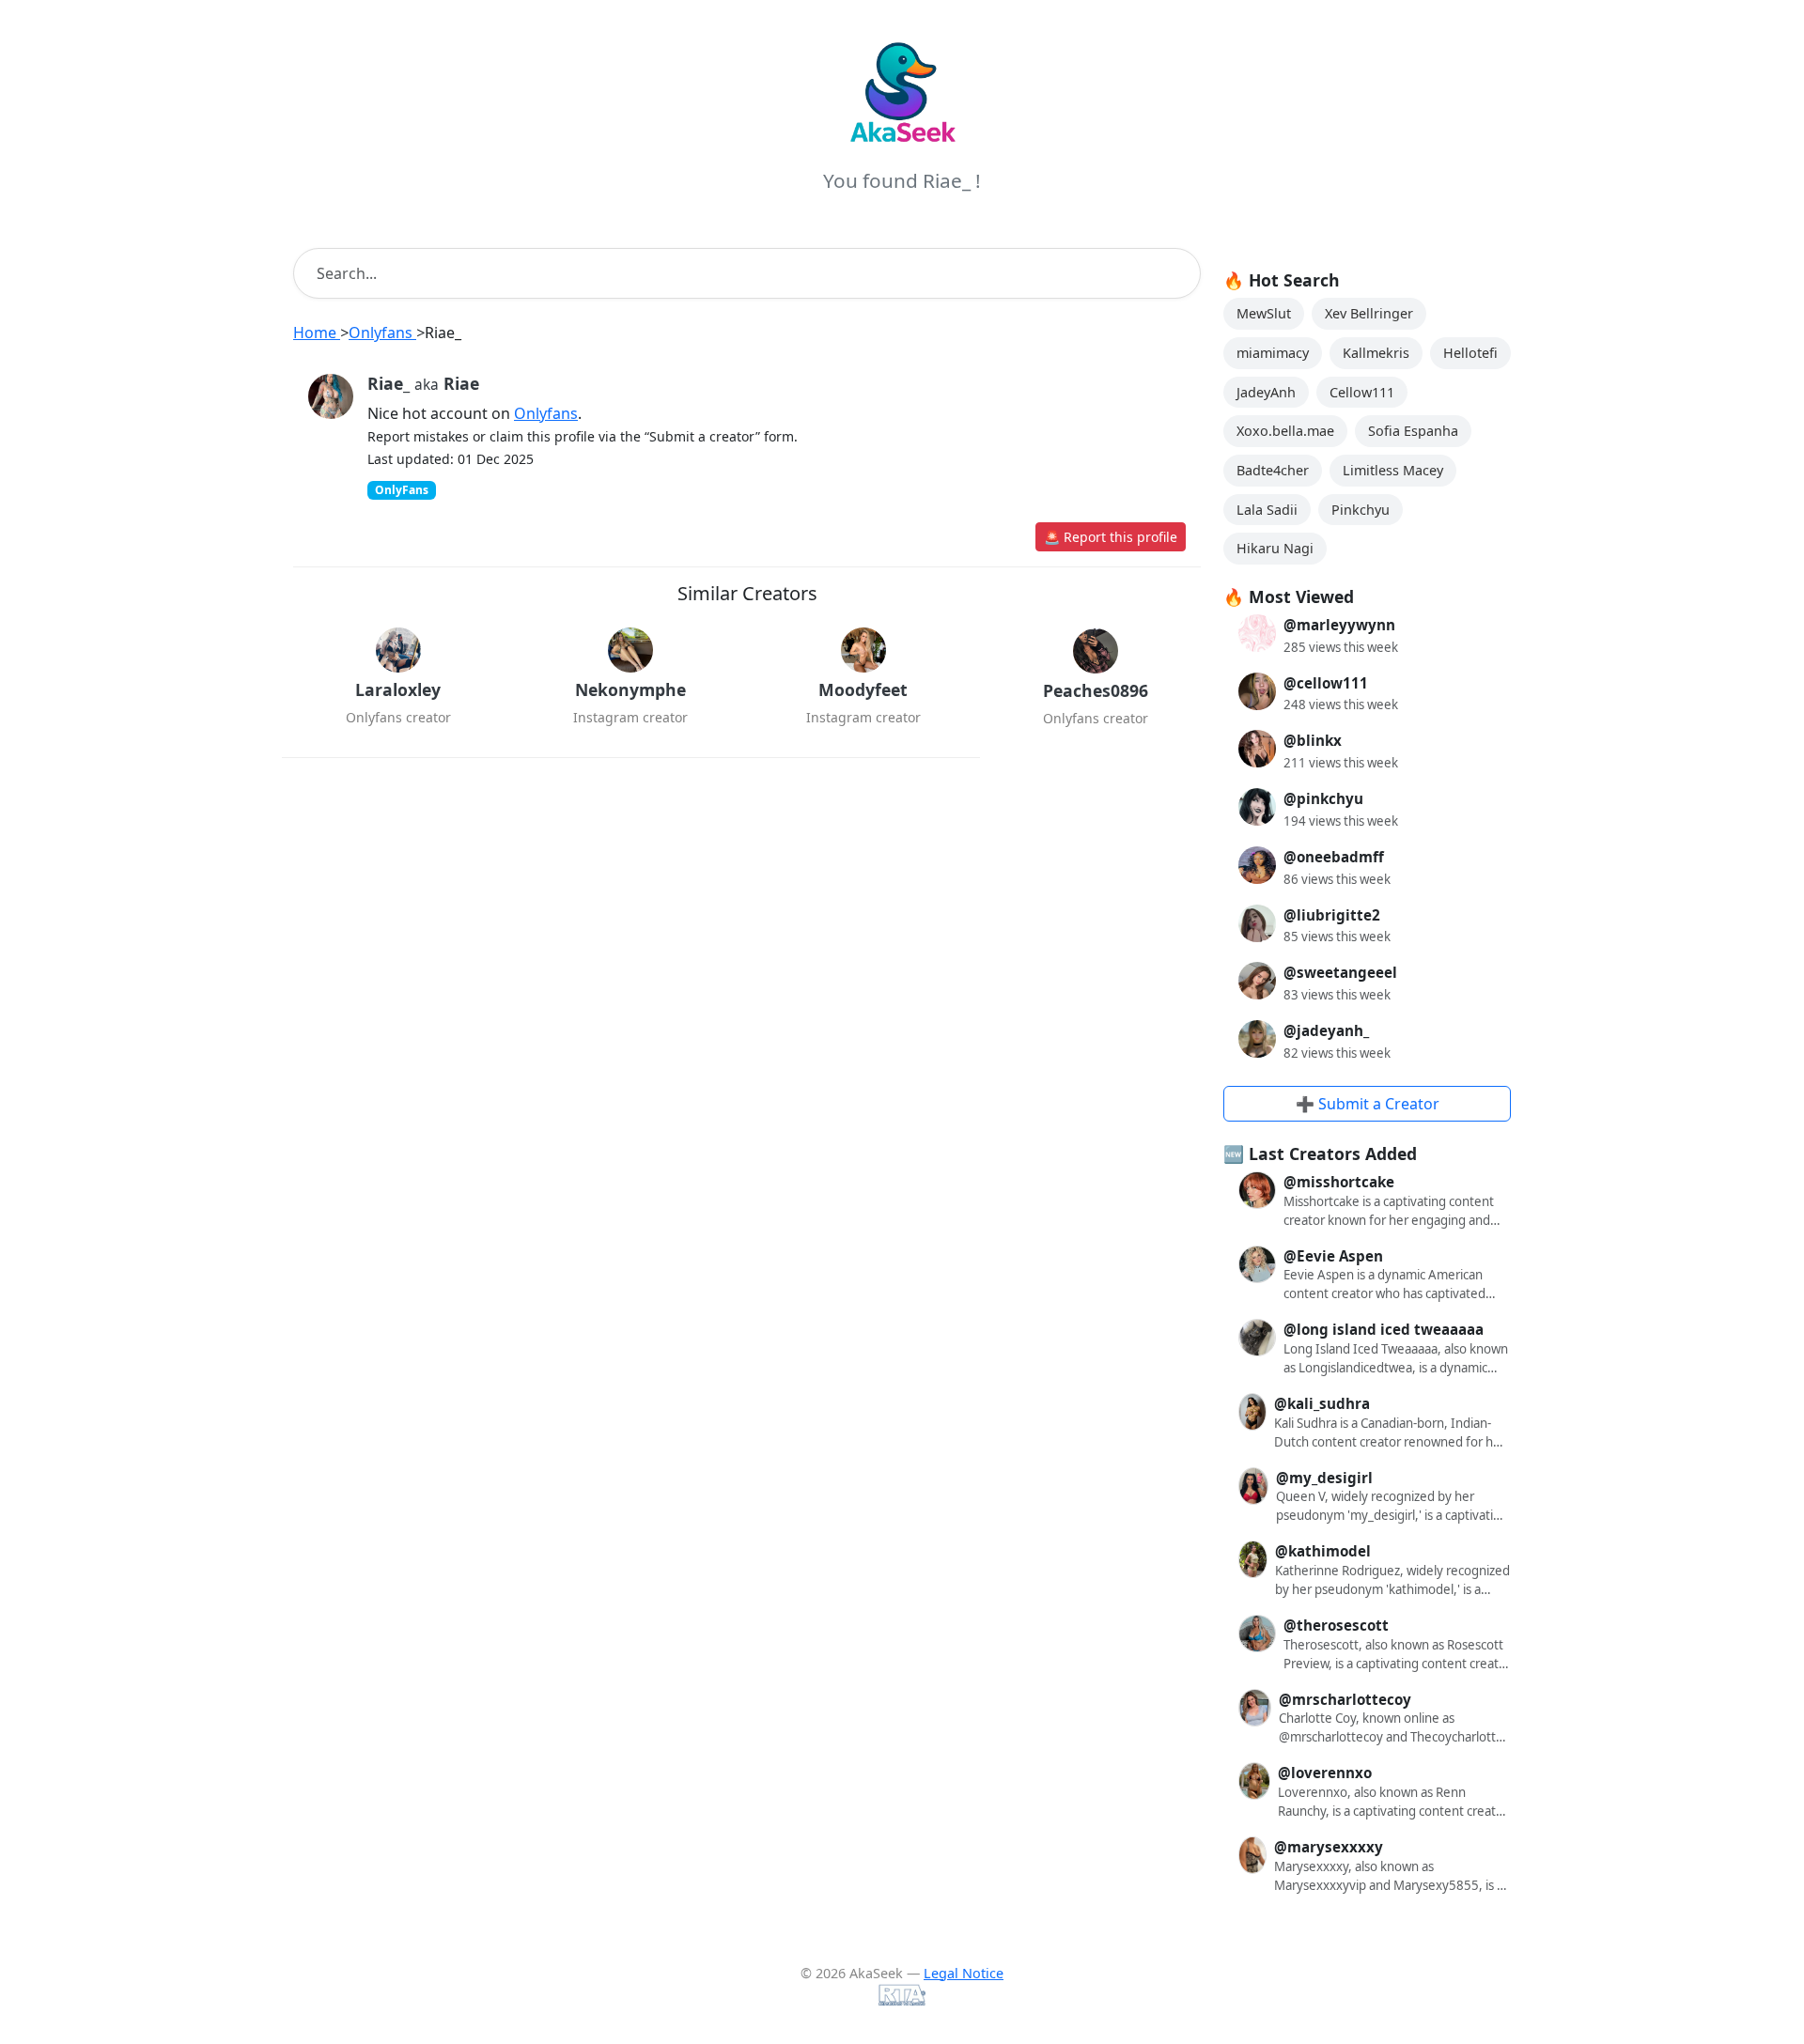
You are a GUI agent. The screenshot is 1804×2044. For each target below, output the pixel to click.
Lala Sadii (1267, 510)
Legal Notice (964, 1973)
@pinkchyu (1323, 798)
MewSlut (1264, 313)
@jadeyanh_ (1326, 1030)
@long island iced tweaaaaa (1384, 1329)
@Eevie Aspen (1333, 1256)
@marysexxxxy (1329, 1847)
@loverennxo (1325, 1773)
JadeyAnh (1266, 392)
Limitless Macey (1393, 470)
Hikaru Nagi (1275, 548)
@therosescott (1336, 1625)
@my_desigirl (1324, 1478)
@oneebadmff (1334, 857)
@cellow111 (1326, 683)
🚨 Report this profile (1111, 537)
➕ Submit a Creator (1368, 1104)
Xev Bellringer (1369, 313)
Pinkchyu (1361, 510)
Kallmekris (1376, 353)
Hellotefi (1470, 353)
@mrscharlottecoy (1345, 1699)
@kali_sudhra (1322, 1403)
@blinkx (1313, 740)
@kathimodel (1323, 1551)
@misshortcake (1339, 1182)
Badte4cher (1273, 470)
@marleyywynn (1339, 625)
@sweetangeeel (1340, 972)
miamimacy (1273, 353)
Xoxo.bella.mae (1285, 431)
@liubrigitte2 (1332, 915)
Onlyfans (546, 413)
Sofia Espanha (1413, 431)
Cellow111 (1362, 392)
